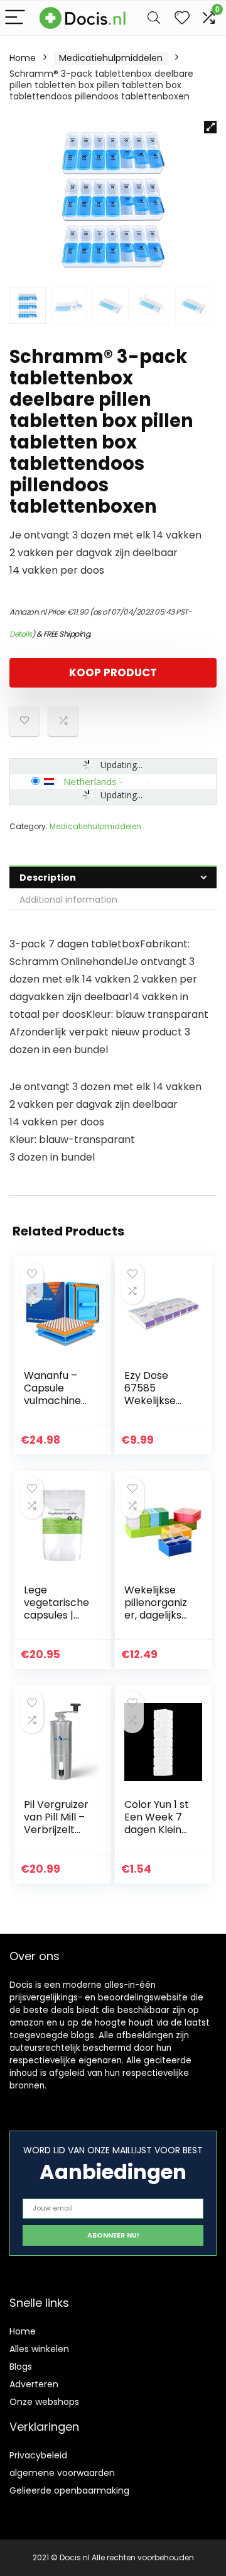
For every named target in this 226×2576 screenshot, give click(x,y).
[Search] (154, 18)
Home (23, 58)
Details (21, 634)
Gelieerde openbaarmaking (69, 2490)
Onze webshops (44, 2402)
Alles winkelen (39, 2349)
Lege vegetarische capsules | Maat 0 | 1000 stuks (56, 1615)
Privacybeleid (38, 2455)
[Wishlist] (182, 18)
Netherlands (90, 781)
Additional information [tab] (68, 900)
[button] (210, 127)
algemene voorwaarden (62, 2473)
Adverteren (34, 2384)
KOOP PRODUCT (113, 672)
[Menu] (15, 18)
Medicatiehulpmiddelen (111, 58)
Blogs (21, 2367)
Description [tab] (48, 878)
